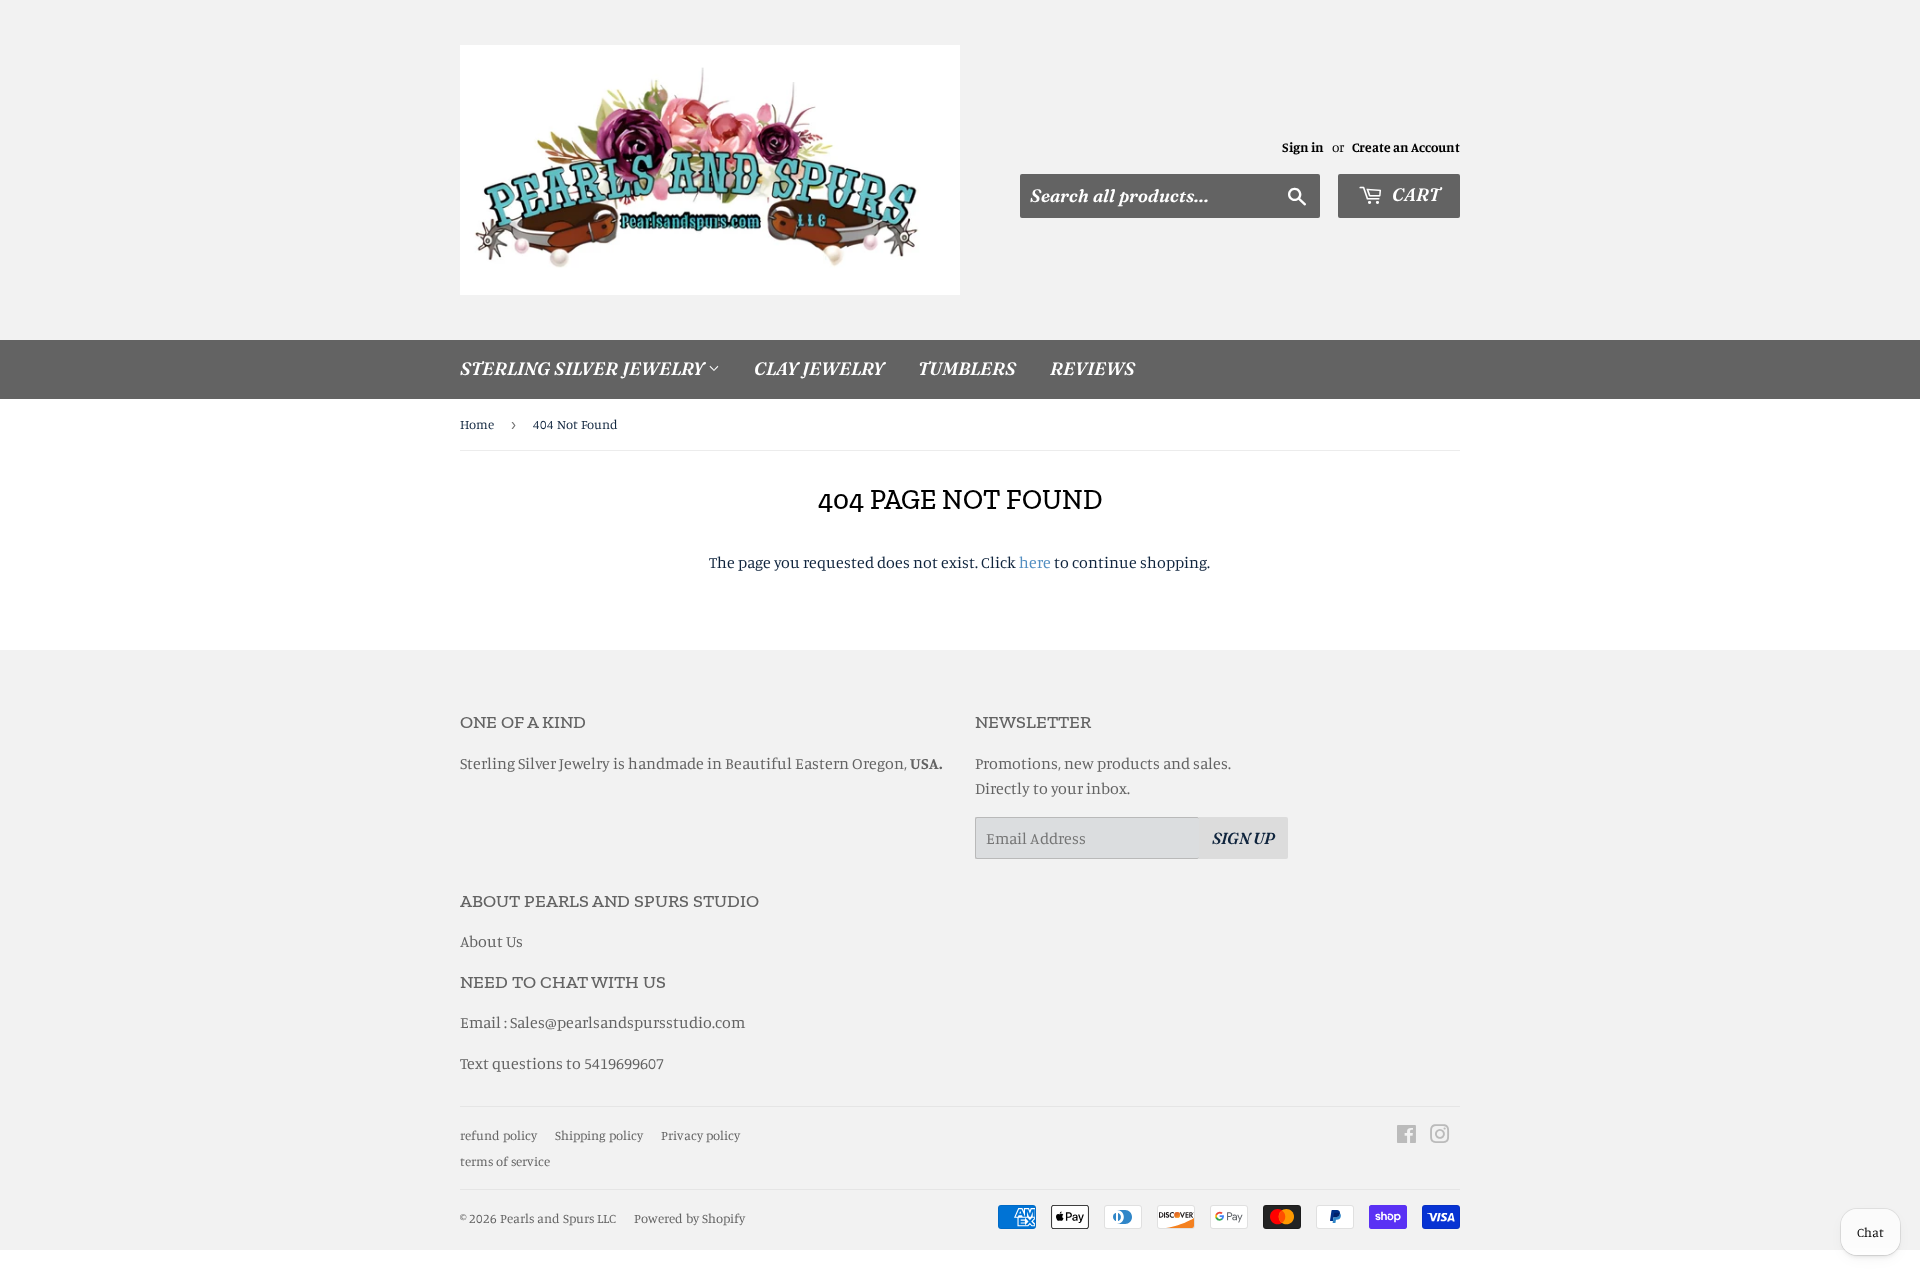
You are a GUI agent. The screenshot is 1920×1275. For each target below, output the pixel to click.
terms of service (505, 1161)
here (1035, 562)
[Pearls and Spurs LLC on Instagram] (1440, 1136)
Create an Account (1406, 147)
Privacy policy (700, 1135)
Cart (1414, 194)
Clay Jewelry (819, 368)
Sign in (1303, 147)
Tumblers (967, 368)
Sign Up (1243, 838)
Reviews (1092, 368)
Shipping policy (599, 1135)
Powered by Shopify (689, 1218)
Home (477, 424)
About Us (491, 941)
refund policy (498, 1135)
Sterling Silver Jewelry (584, 368)
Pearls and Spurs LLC (558, 1218)
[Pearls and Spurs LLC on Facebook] (1406, 1136)
